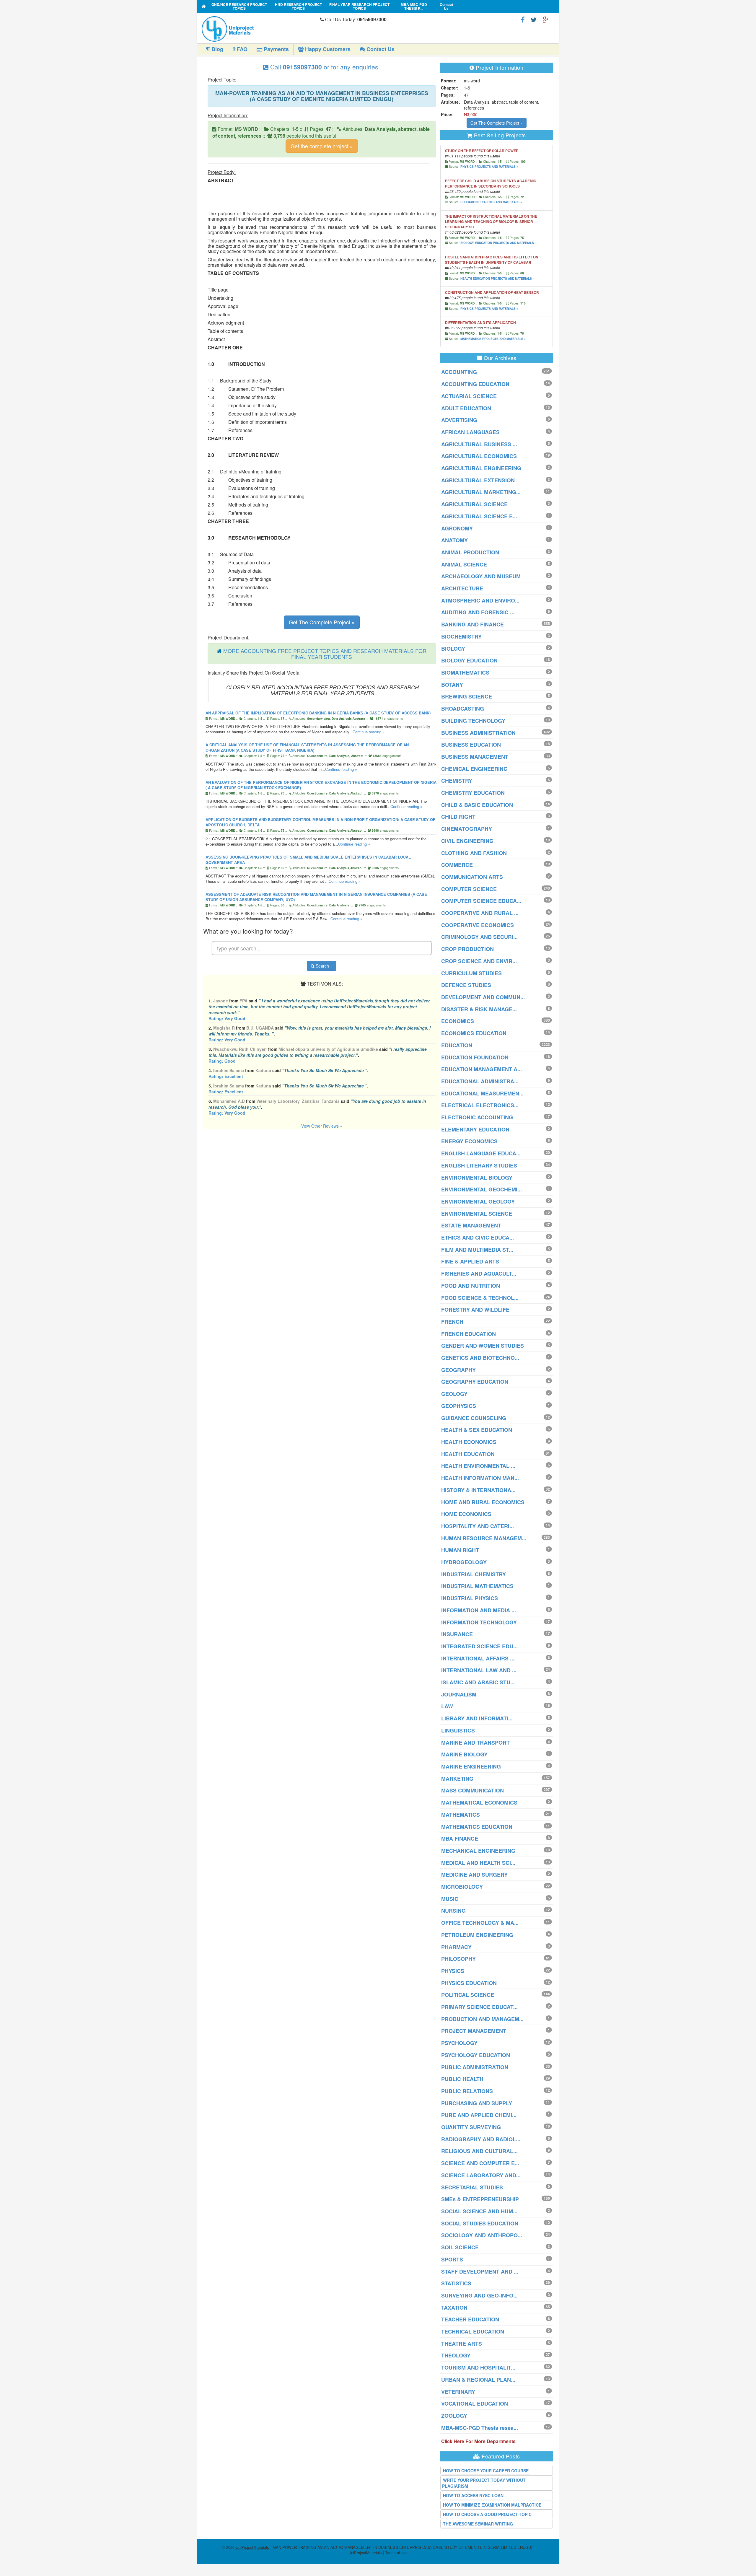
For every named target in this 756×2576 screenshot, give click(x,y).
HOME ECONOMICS (466, 1514)
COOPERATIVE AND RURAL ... (480, 913)
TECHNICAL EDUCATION (473, 2331)
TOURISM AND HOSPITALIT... (478, 2367)
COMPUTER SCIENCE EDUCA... (481, 901)
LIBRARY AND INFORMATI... (477, 1718)
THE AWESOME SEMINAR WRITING (478, 2524)
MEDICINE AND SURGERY (474, 1875)
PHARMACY (456, 1947)
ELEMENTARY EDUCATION (475, 1129)
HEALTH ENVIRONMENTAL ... (478, 1466)
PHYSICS (453, 1971)
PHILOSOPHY (458, 1959)
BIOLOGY (453, 649)
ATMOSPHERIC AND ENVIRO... (480, 600)
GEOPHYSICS (459, 1406)
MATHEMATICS (461, 1815)
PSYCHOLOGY (459, 2043)
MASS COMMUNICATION (472, 1790)
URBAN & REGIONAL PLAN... (478, 2380)
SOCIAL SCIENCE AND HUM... (479, 2211)
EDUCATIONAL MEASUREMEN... (482, 1093)
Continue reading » (369, 732)
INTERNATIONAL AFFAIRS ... (478, 1658)
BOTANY (452, 685)
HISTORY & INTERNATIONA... (478, 1490)
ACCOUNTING (459, 372)
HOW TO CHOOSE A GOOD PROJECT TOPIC (487, 2514)
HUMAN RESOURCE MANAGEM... (484, 1538)
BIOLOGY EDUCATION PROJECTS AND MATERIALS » (498, 243)
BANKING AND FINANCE (472, 624)
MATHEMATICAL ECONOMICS (479, 1802)
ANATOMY (454, 540)
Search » (324, 966)
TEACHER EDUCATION (470, 2319)
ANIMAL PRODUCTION (470, 552)
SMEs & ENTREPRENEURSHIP (480, 2199)
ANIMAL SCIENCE (464, 564)
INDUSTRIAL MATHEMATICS (477, 1586)
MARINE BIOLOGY (464, 1754)
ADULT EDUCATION (466, 408)
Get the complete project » (322, 146)
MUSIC (450, 1899)
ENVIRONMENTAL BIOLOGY (477, 1178)
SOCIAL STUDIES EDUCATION (480, 2223)
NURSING (453, 1911)
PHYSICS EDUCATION (469, 1983)
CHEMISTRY (457, 781)
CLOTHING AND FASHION (474, 853)
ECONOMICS (458, 1021)
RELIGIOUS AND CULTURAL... (479, 2151)
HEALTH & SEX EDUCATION (477, 1430)
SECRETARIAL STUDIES (472, 2187)
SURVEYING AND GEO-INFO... (479, 2295)
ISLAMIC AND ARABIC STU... (478, 1682)
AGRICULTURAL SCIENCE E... (479, 516)
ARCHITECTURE (462, 588)
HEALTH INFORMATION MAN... (480, 1478)
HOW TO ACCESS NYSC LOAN (473, 2495)
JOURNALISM (459, 1694)
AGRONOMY (457, 528)
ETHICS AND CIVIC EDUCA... (478, 1237)
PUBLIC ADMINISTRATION (475, 2067)
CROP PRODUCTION (467, 949)
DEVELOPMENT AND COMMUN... (483, 997)
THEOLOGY (456, 2355)
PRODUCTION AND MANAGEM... (482, 2019)
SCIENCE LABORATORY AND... (481, 2175)
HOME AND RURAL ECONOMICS (483, 1502)
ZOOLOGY (454, 2416)
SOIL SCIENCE (460, 2247)
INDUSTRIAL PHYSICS (470, 1598)
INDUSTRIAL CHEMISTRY (474, 1574)
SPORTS (452, 2259)
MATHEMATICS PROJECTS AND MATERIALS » (493, 339)
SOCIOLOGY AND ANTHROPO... (482, 2235)
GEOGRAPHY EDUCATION (475, 1382)
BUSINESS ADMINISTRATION (478, 733)
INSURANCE (457, 1634)
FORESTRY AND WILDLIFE (475, 1310)
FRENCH (452, 1322)
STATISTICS (456, 2283)
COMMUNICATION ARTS (472, 877)
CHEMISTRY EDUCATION (473, 793)
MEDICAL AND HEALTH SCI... (478, 1863)
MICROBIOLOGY (462, 1887)
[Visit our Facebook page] (523, 19)
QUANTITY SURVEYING (471, 2127)
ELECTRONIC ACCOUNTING (477, 1117)
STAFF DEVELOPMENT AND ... (480, 2271)
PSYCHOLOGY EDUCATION (476, 2055)
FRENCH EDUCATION (469, 1334)
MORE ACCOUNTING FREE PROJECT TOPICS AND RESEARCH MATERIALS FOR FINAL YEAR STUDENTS (325, 654)
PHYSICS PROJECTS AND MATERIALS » (489, 167)
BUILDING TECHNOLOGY (473, 721)
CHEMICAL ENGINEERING (474, 769)
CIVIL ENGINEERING (467, 841)
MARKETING (457, 1779)
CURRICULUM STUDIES (471, 973)
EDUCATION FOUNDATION (475, 1057)
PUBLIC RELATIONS (467, 2091)
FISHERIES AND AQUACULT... (479, 1274)
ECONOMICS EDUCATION (474, 1033)
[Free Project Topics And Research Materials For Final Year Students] (204, 6)
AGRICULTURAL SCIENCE (474, 504)
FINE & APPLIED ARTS (470, 1261)
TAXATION (454, 2308)
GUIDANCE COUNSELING (474, 1418)
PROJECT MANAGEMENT (474, 2031)
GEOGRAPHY (458, 1370)
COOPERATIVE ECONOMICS (478, 925)
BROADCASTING (463, 709)
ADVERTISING (459, 420)
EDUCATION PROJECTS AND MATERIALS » (491, 202)
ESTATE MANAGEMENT (471, 1225)
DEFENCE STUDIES (466, 985)
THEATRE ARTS (462, 2344)
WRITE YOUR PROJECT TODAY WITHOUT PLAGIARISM (484, 2483)
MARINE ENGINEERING (471, 1766)
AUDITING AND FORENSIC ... (478, 612)
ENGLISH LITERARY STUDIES (479, 1165)
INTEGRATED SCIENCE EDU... (479, 1646)
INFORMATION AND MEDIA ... (479, 1610)
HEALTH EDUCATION (468, 1454)
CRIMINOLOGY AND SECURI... (479, 937)
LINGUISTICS (458, 1730)
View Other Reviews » (322, 1126)
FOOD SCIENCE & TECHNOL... (480, 1298)
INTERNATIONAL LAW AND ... (479, 1670)
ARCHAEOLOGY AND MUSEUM (481, 576)
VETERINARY (458, 2392)
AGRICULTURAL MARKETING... (481, 492)
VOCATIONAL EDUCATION (475, 2404)
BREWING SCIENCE (467, 696)
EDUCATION (457, 1045)
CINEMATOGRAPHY (467, 829)
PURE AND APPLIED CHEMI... (479, 2115)
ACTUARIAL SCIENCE (469, 396)
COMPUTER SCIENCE (469, 889)
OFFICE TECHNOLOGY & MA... (480, 1923)
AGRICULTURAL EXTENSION (478, 480)
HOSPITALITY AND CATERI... (478, 1526)
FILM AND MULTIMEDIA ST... (477, 1250)
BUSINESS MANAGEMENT (475, 757)
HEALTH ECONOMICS (469, 1442)
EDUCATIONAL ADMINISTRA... (480, 1081)
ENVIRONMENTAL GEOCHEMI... (482, 1189)
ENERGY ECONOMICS (469, 1141)
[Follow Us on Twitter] (534, 19)
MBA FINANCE (460, 1839)
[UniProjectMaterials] (259, 29)
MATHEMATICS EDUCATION (477, 1827)
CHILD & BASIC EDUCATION (477, 805)
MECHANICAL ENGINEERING (478, 1851)
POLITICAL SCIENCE (468, 1995)
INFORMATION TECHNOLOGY (479, 1622)
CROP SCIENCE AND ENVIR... (479, 961)
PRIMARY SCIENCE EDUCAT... (479, 2007)
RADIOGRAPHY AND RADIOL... (481, 2139)
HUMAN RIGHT (460, 1550)
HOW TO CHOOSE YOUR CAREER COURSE (486, 2471)
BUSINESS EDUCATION (471, 745)
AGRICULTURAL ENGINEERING (481, 468)
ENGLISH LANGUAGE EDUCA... (481, 1153)
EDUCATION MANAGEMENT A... (482, 1069)
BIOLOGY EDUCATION (469, 660)
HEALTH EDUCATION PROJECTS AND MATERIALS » (497, 279)
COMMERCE (457, 865)
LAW (447, 1706)
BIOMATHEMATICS (465, 673)
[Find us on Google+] (545, 19)
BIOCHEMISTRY (461, 636)
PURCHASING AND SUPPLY (477, 2103)
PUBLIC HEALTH (462, 2079)
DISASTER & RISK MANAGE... (479, 1009)
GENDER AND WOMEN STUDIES (483, 1346)
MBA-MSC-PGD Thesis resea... (480, 2428)
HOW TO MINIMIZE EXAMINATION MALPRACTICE (492, 2505)
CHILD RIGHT (458, 817)
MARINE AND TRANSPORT (475, 1743)
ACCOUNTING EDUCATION (475, 384)
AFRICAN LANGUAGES (470, 432)
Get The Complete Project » (322, 622)
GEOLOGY (454, 1394)
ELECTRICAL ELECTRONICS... (480, 1105)
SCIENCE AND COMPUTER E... (480, 2163)
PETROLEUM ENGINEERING (477, 1935)
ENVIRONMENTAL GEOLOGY (478, 1201)
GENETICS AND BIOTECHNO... (480, 1358)
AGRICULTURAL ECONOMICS (479, 456)
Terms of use (396, 2553)
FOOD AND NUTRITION (471, 1286)
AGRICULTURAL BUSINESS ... (479, 444)
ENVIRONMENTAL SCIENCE (477, 1214)
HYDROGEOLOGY (464, 1562)
